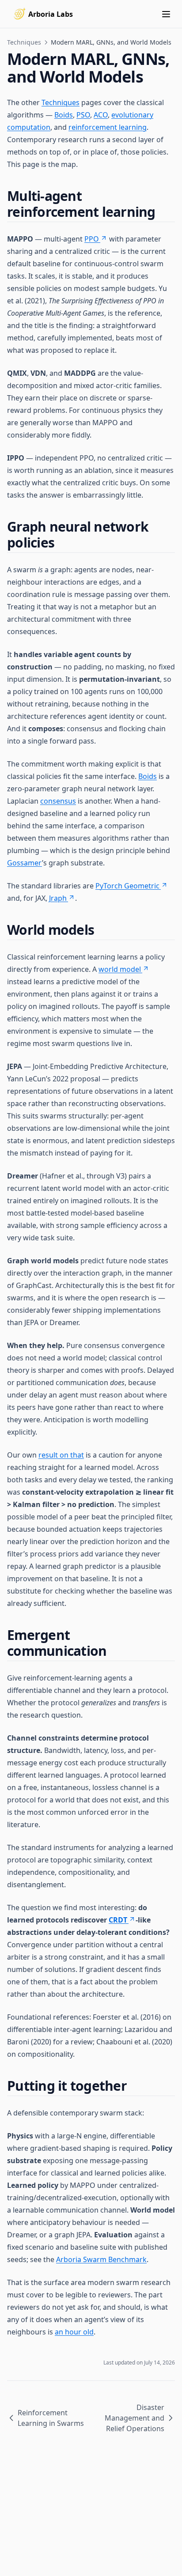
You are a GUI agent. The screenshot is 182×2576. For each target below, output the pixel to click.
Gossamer (25, 863)
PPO (92, 239)
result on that (61, 1455)
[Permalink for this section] (163, 212)
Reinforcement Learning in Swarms (51, 2418)
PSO (83, 115)
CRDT (118, 1920)
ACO (101, 115)
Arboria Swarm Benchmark (101, 2259)
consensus (58, 801)
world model (120, 969)
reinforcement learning (108, 127)
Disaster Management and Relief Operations (135, 2418)
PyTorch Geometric (127, 886)
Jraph (58, 898)
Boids (64, 115)
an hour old (74, 2332)
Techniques (24, 42)
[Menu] (166, 14)
